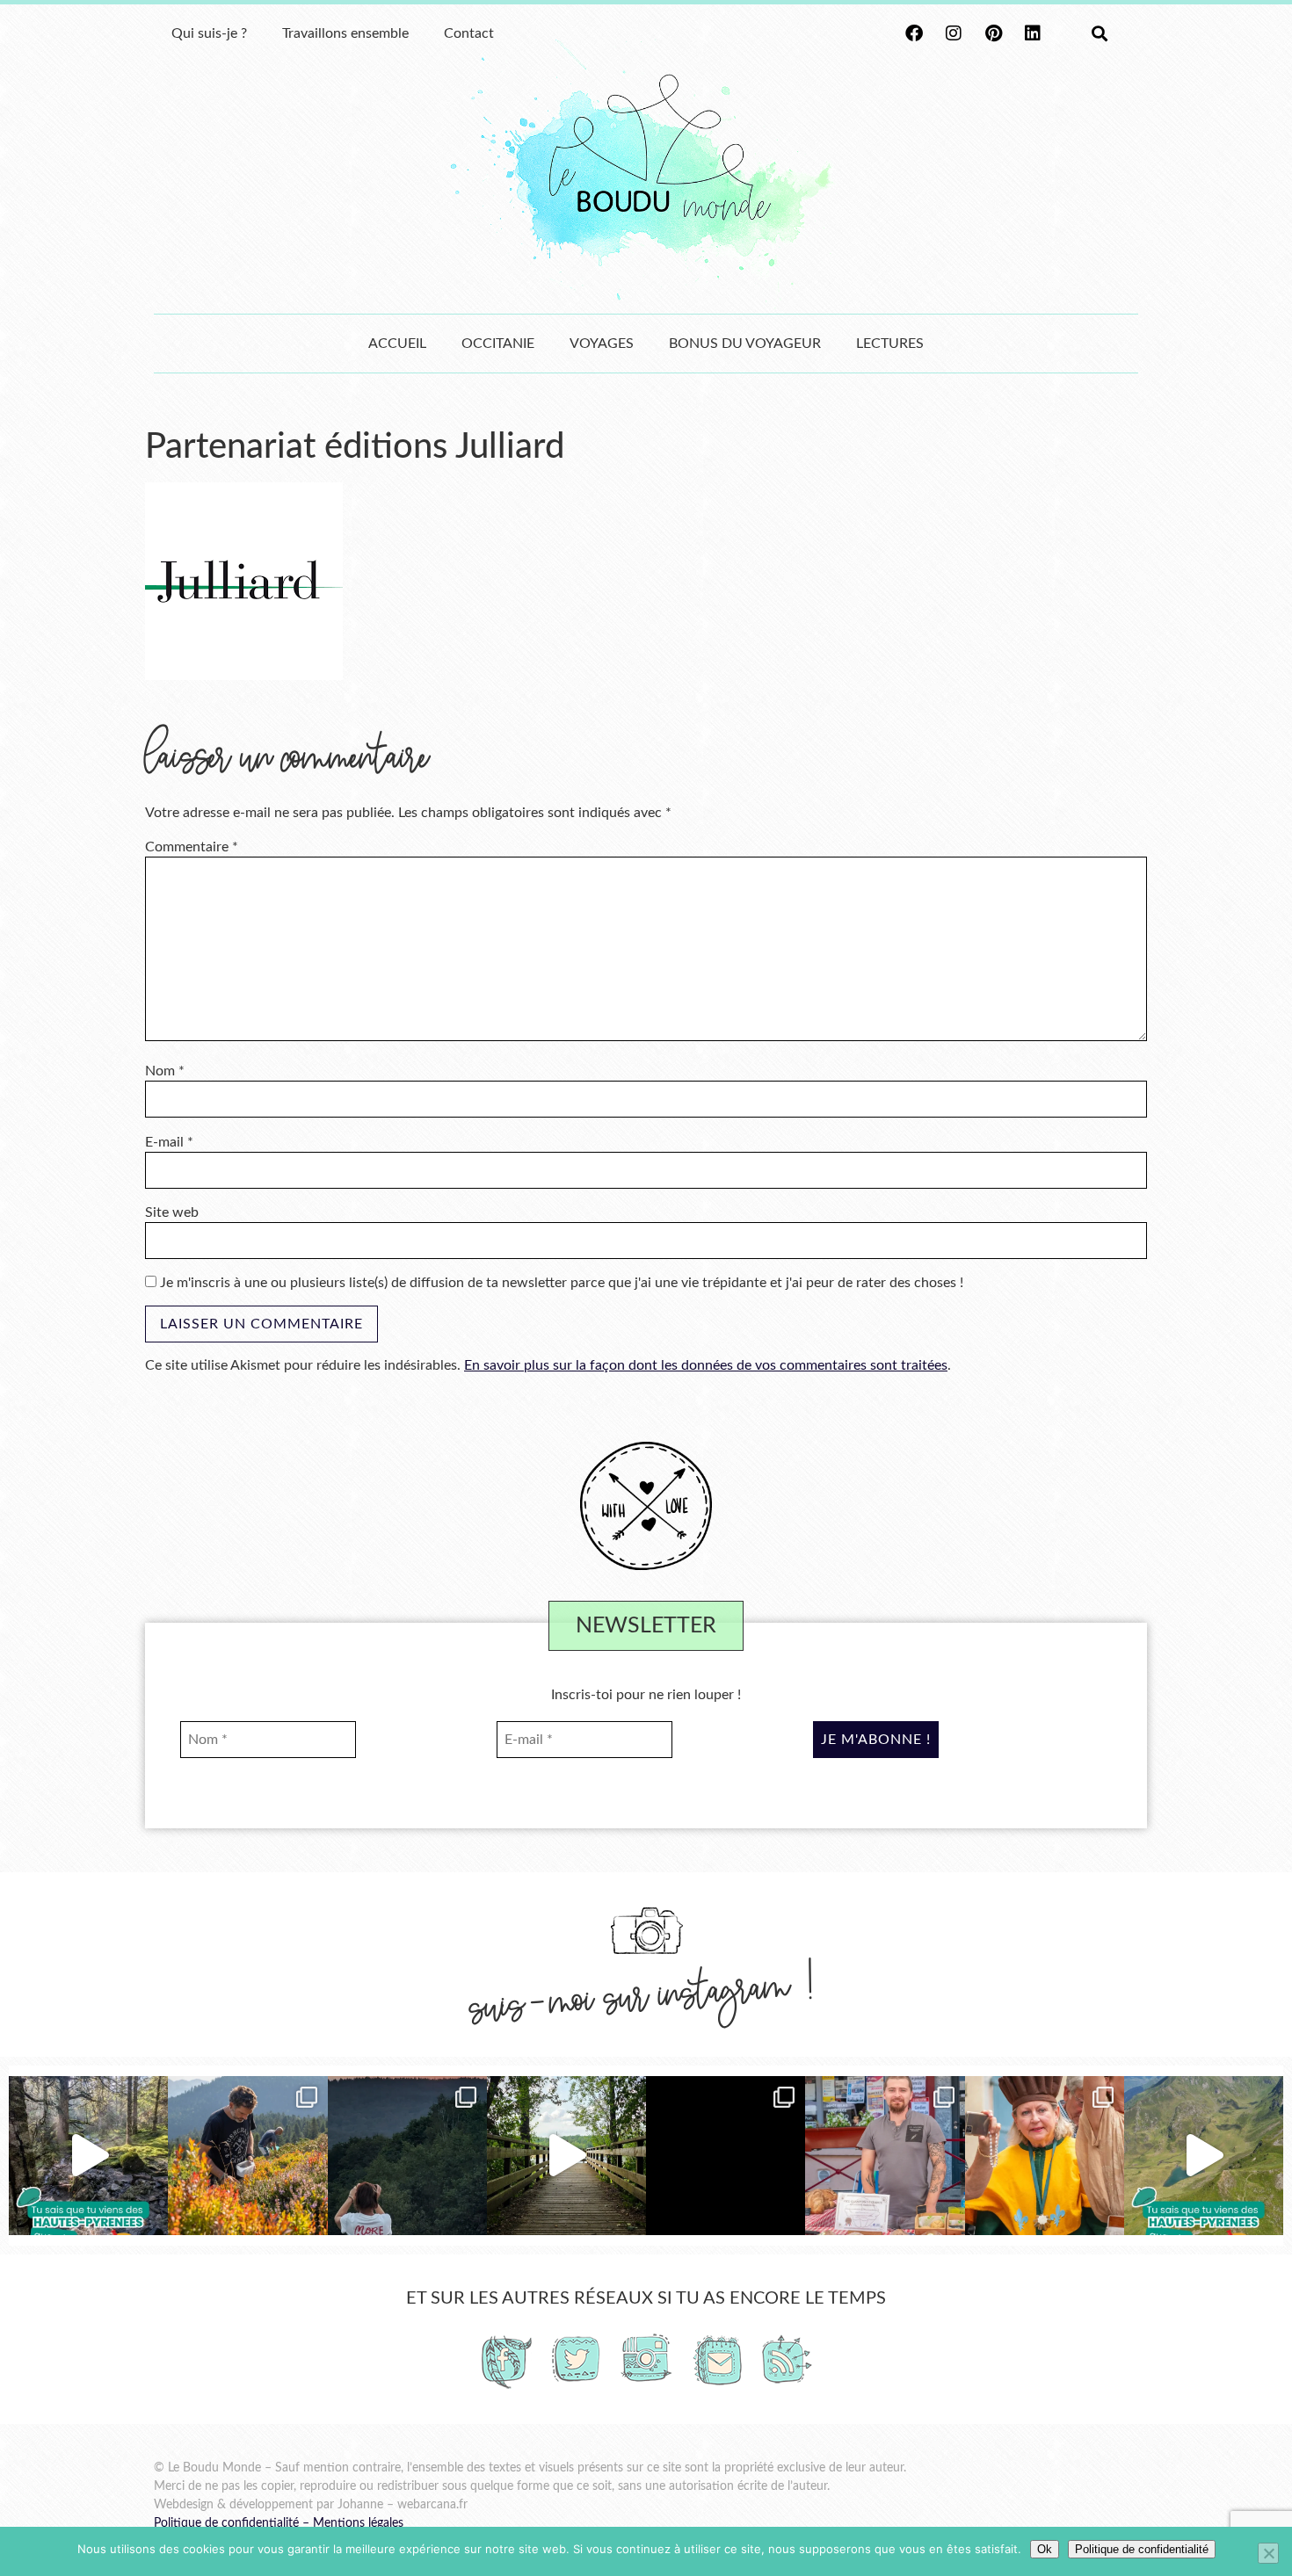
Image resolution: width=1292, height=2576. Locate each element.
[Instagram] (954, 33)
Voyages (602, 344)
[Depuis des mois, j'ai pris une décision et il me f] (726, 2156)
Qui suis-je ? (209, 33)
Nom (165, 1071)
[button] (1099, 34)
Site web (172, 1212)
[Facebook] (914, 33)
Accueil (397, 344)
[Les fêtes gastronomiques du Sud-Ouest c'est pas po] (885, 2156)
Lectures (890, 344)
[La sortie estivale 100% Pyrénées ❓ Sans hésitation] (247, 2156)
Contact (469, 33)
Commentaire (192, 847)
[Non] (1268, 2553)
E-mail (169, 1142)
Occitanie (498, 344)
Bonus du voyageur (745, 344)
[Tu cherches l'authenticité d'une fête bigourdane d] (1045, 2156)
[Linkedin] (1033, 33)
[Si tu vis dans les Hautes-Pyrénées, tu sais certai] (1204, 2156)
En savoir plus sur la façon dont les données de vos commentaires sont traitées (706, 1365)
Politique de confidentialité (226, 2523)
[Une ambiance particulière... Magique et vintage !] (407, 2156)
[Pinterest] (993, 33)
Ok (1045, 2549)
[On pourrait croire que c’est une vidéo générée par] (88, 2156)
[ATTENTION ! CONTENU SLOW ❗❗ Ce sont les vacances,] (566, 2156)
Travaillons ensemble (345, 33)
